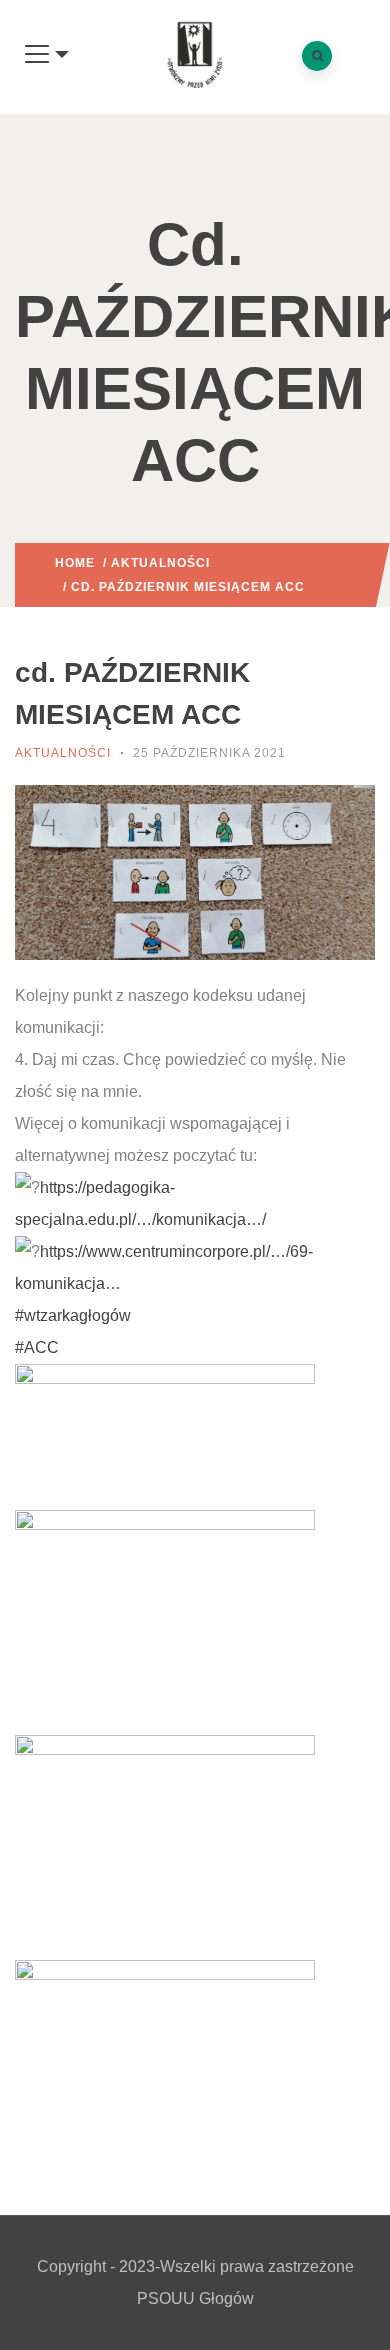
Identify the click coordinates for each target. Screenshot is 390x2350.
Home (75, 563)
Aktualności (160, 563)
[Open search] (317, 56)
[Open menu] (47, 55)
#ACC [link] (37, 1347)
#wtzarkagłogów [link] (73, 1315)
